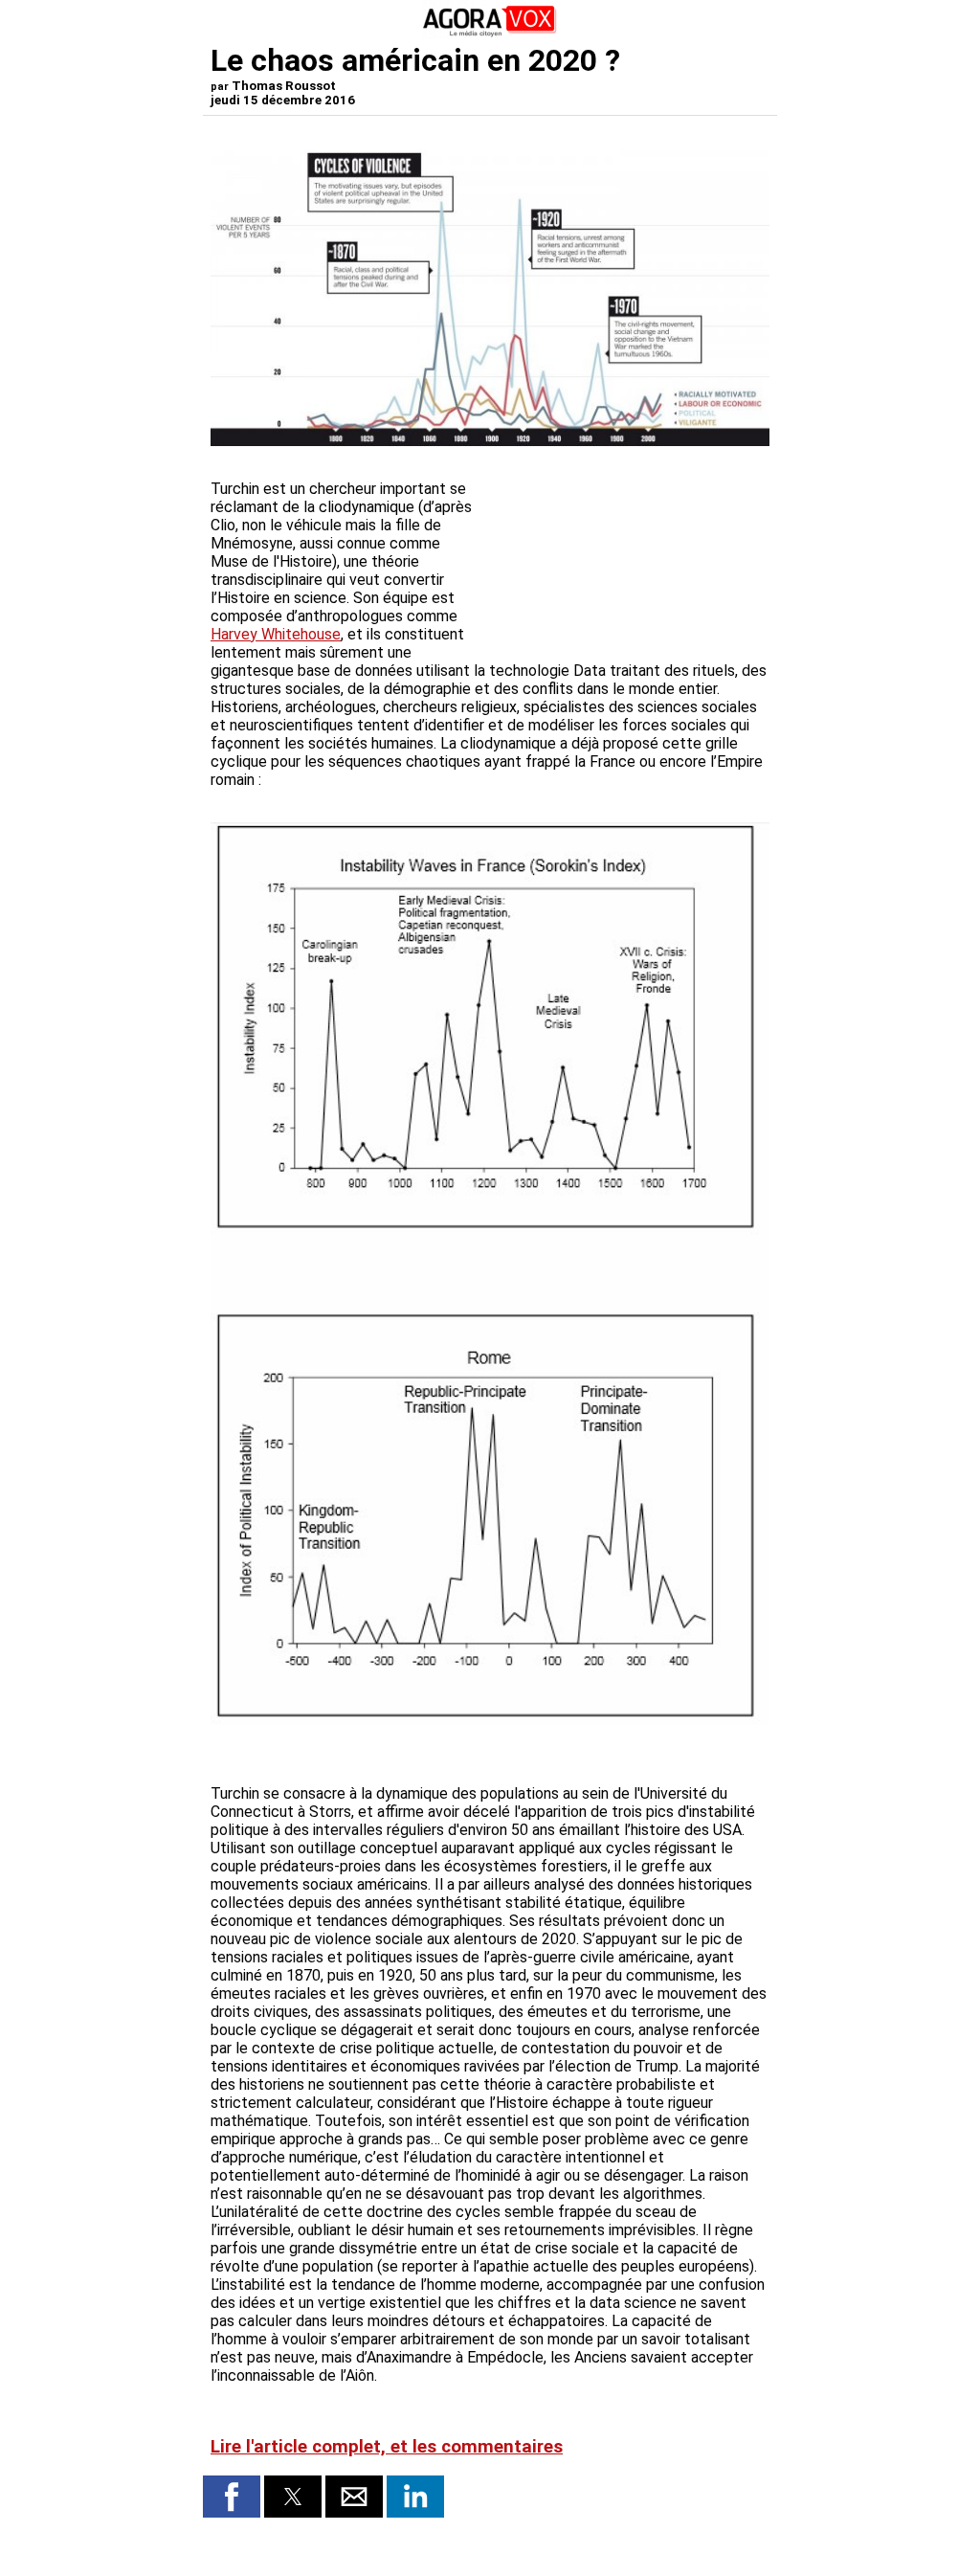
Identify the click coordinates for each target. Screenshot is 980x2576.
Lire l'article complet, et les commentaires (387, 2447)
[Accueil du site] (490, 33)
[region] (626, 554)
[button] (232, 2497)
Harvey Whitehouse (276, 634)
